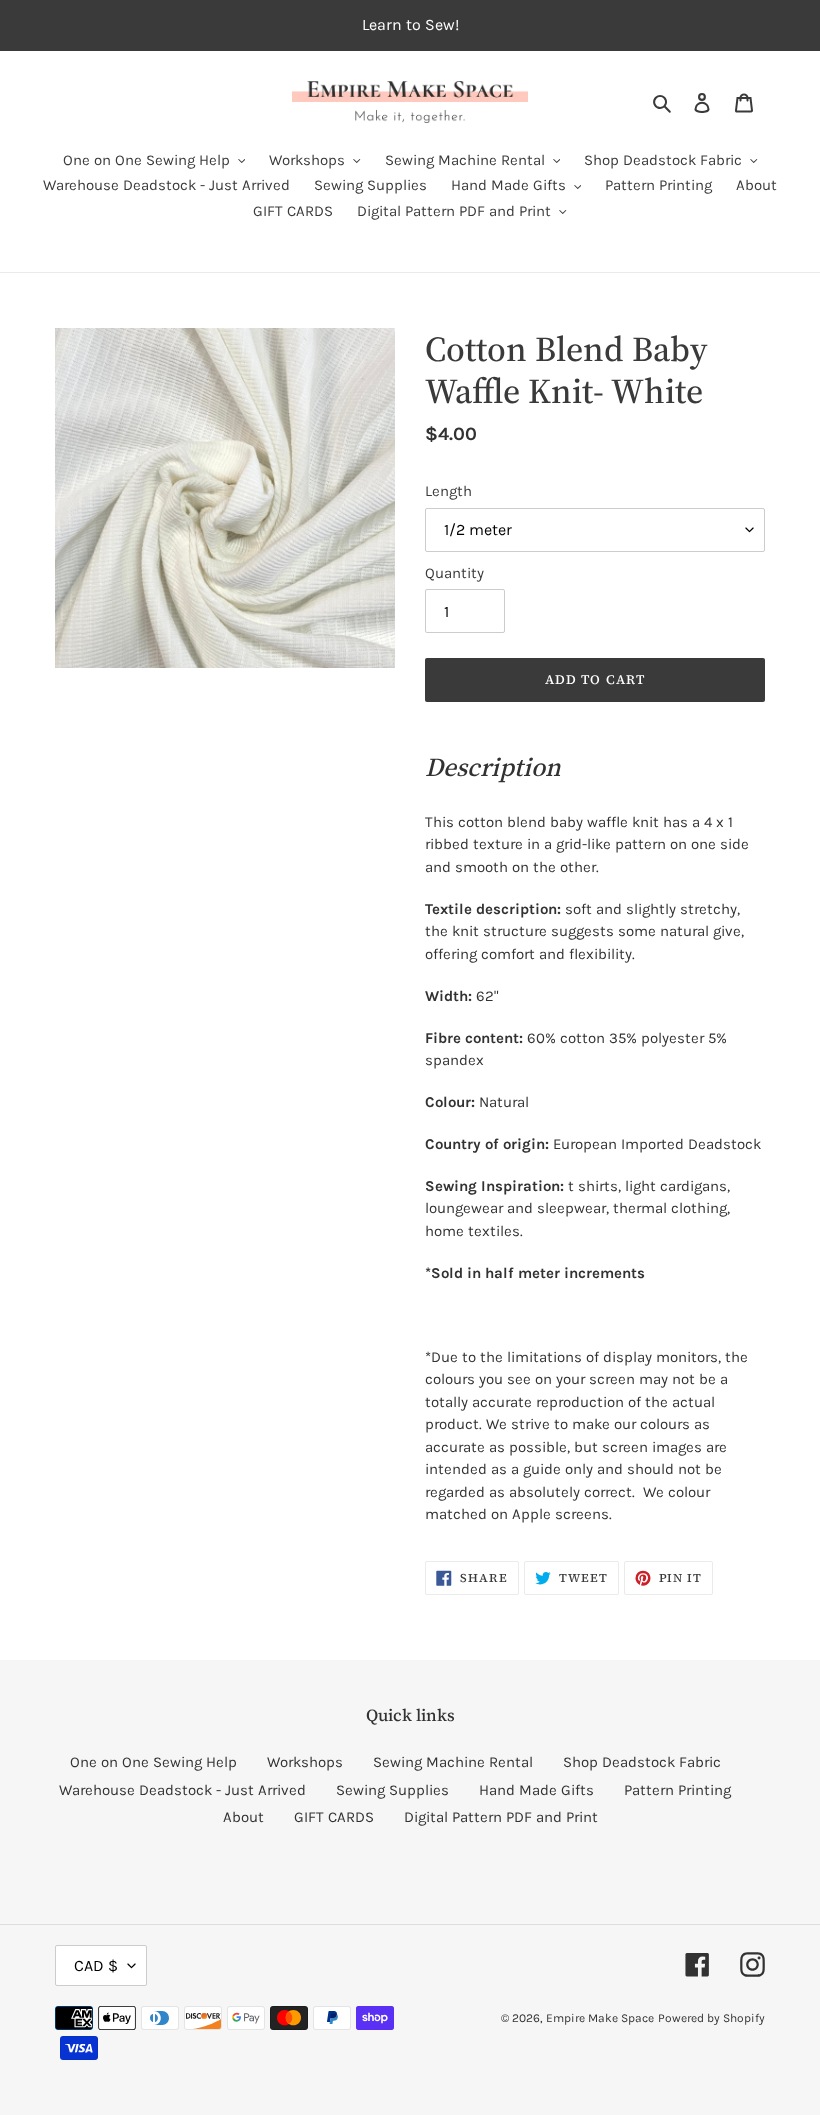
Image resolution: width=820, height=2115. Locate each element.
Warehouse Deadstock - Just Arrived (182, 1790)
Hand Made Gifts (536, 1790)
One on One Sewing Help (153, 1762)
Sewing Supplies (392, 1790)
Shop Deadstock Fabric (642, 1762)
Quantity (454, 573)
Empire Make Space (600, 2018)
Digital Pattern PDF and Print (501, 1817)
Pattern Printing (677, 1790)
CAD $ (96, 1965)
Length (448, 491)
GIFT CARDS (334, 1817)
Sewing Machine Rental (453, 1762)
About (243, 1817)
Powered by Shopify (711, 2018)
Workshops (305, 1762)
